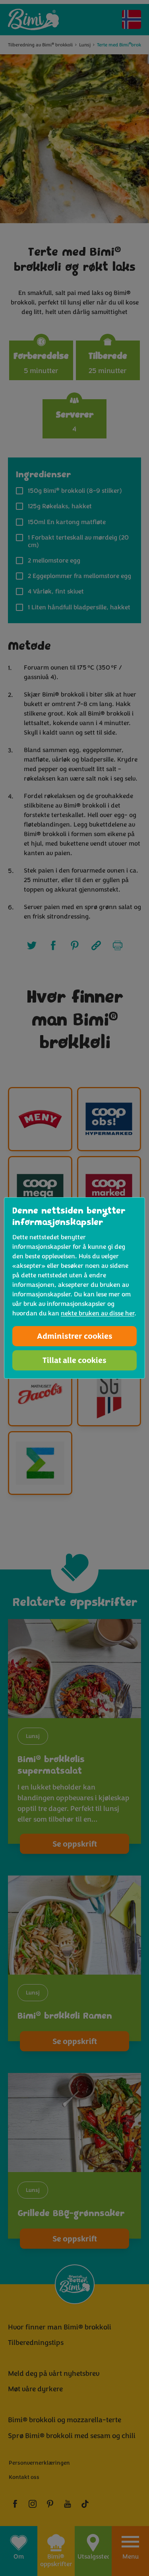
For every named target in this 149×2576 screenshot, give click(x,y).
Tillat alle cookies (74, 1360)
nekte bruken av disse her (98, 1313)
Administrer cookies (75, 1336)
